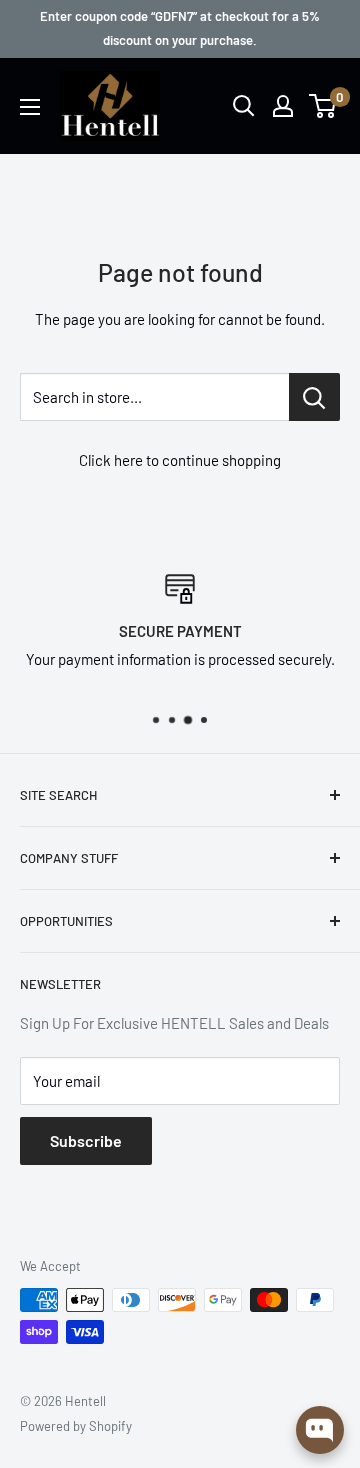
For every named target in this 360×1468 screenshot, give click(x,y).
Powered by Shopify (76, 1426)
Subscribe (86, 1140)
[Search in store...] (314, 397)
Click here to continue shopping (180, 460)
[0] (323, 106)
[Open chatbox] (320, 1430)
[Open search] (244, 106)
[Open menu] (30, 107)
